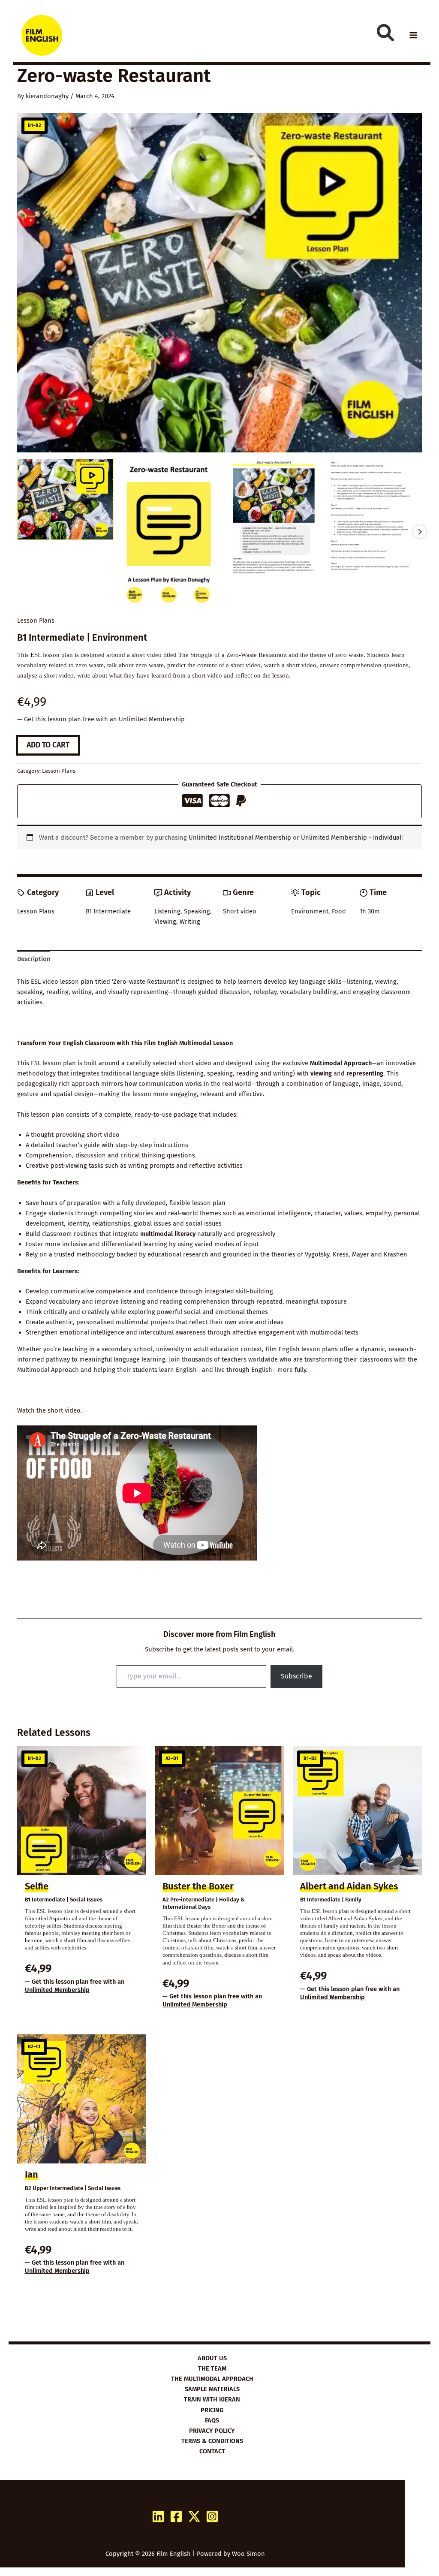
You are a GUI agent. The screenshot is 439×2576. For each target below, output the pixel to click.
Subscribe (296, 1676)
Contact (212, 2451)
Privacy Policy (212, 2431)
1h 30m (370, 911)
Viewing (165, 922)
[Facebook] (176, 2516)
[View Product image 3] (271, 520)
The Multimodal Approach (212, 2379)
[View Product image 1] (65, 499)
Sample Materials (212, 2389)
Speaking (197, 911)
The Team (212, 2368)
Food (339, 911)
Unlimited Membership (152, 719)
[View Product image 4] (374, 517)
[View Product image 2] (168, 532)
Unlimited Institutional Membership (240, 838)
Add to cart (48, 745)
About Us (212, 2358)
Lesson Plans (36, 621)
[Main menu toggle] (413, 35)
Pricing (212, 2410)
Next (420, 532)
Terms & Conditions (212, 2441)
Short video (240, 911)
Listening (167, 911)
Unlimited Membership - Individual (351, 838)
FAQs (212, 2420)
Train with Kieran (212, 2399)
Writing (190, 922)
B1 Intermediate (108, 911)
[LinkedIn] (158, 2516)
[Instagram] (212, 2516)
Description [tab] (34, 959)
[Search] (385, 33)
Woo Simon (248, 2554)
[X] (194, 2516)
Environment (310, 911)
